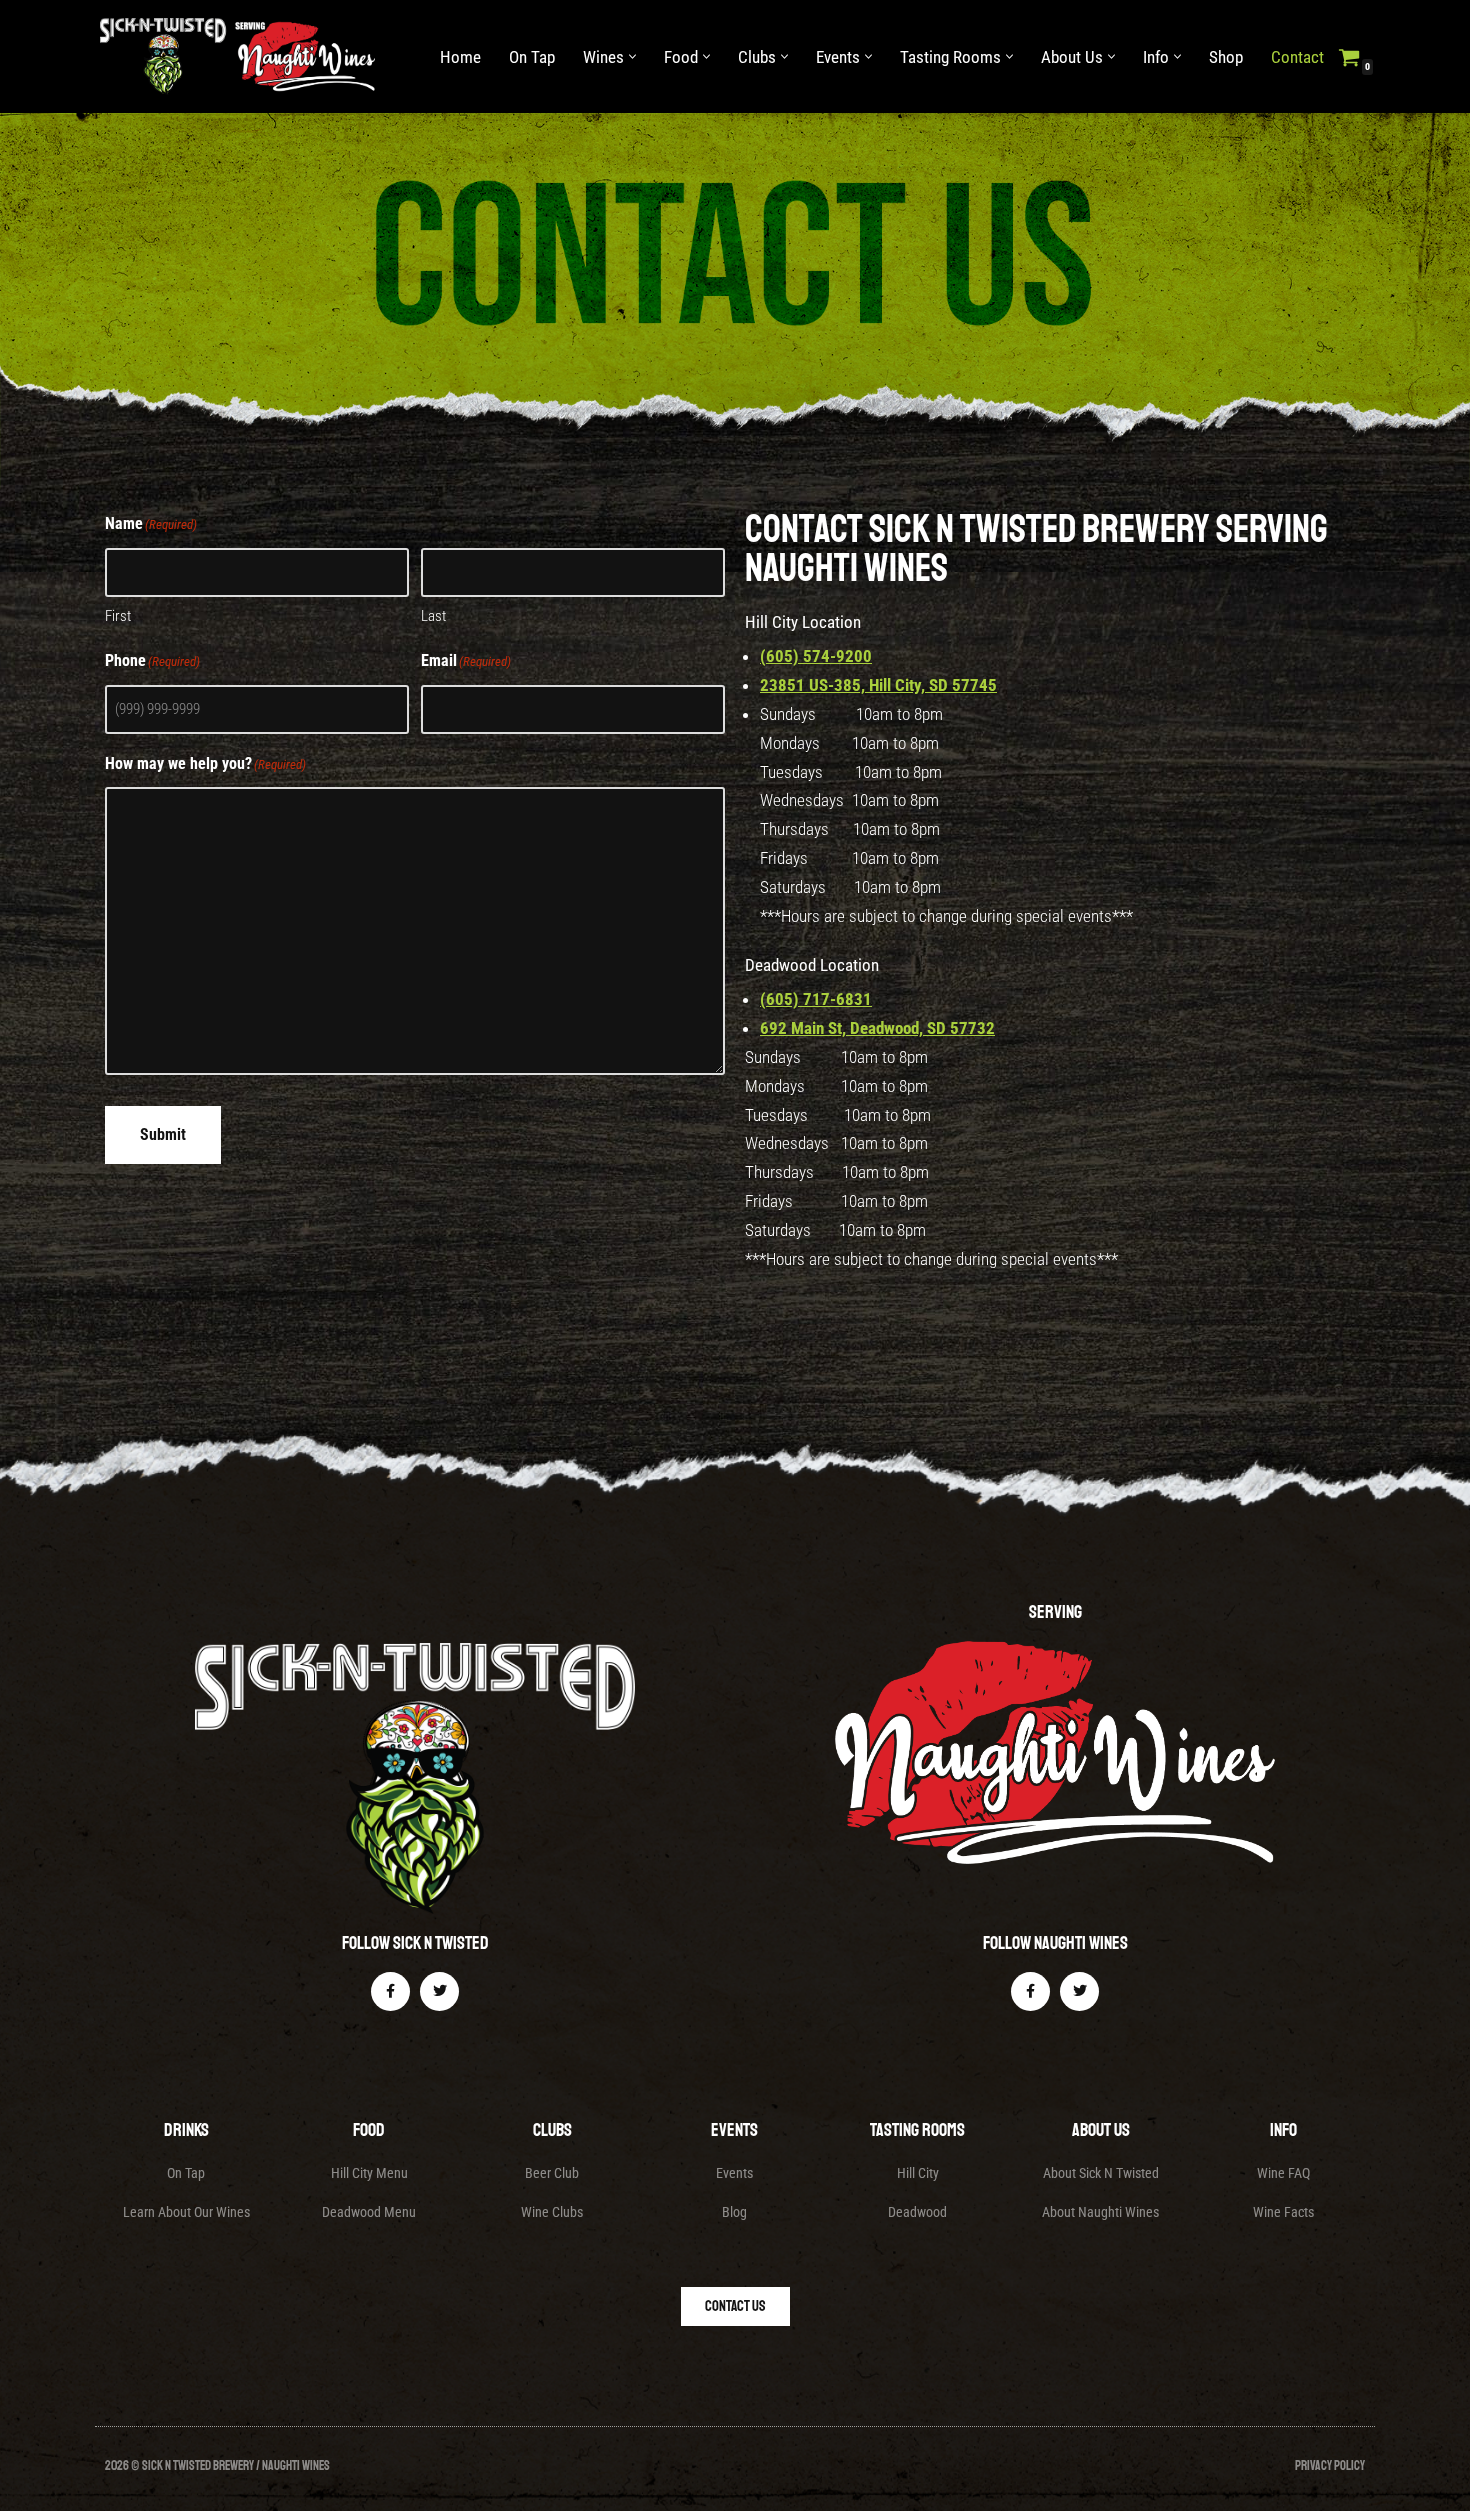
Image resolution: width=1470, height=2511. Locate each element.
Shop (1226, 57)
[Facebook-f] (390, 1991)
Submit (163, 1134)
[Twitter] (439, 1991)
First (118, 616)
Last (433, 616)
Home (460, 57)
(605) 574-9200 (816, 656)
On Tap (532, 57)
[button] (632, 56)
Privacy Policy (1330, 2466)
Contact (1297, 57)
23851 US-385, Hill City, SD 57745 (878, 685)
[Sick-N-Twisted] (242, 56)
